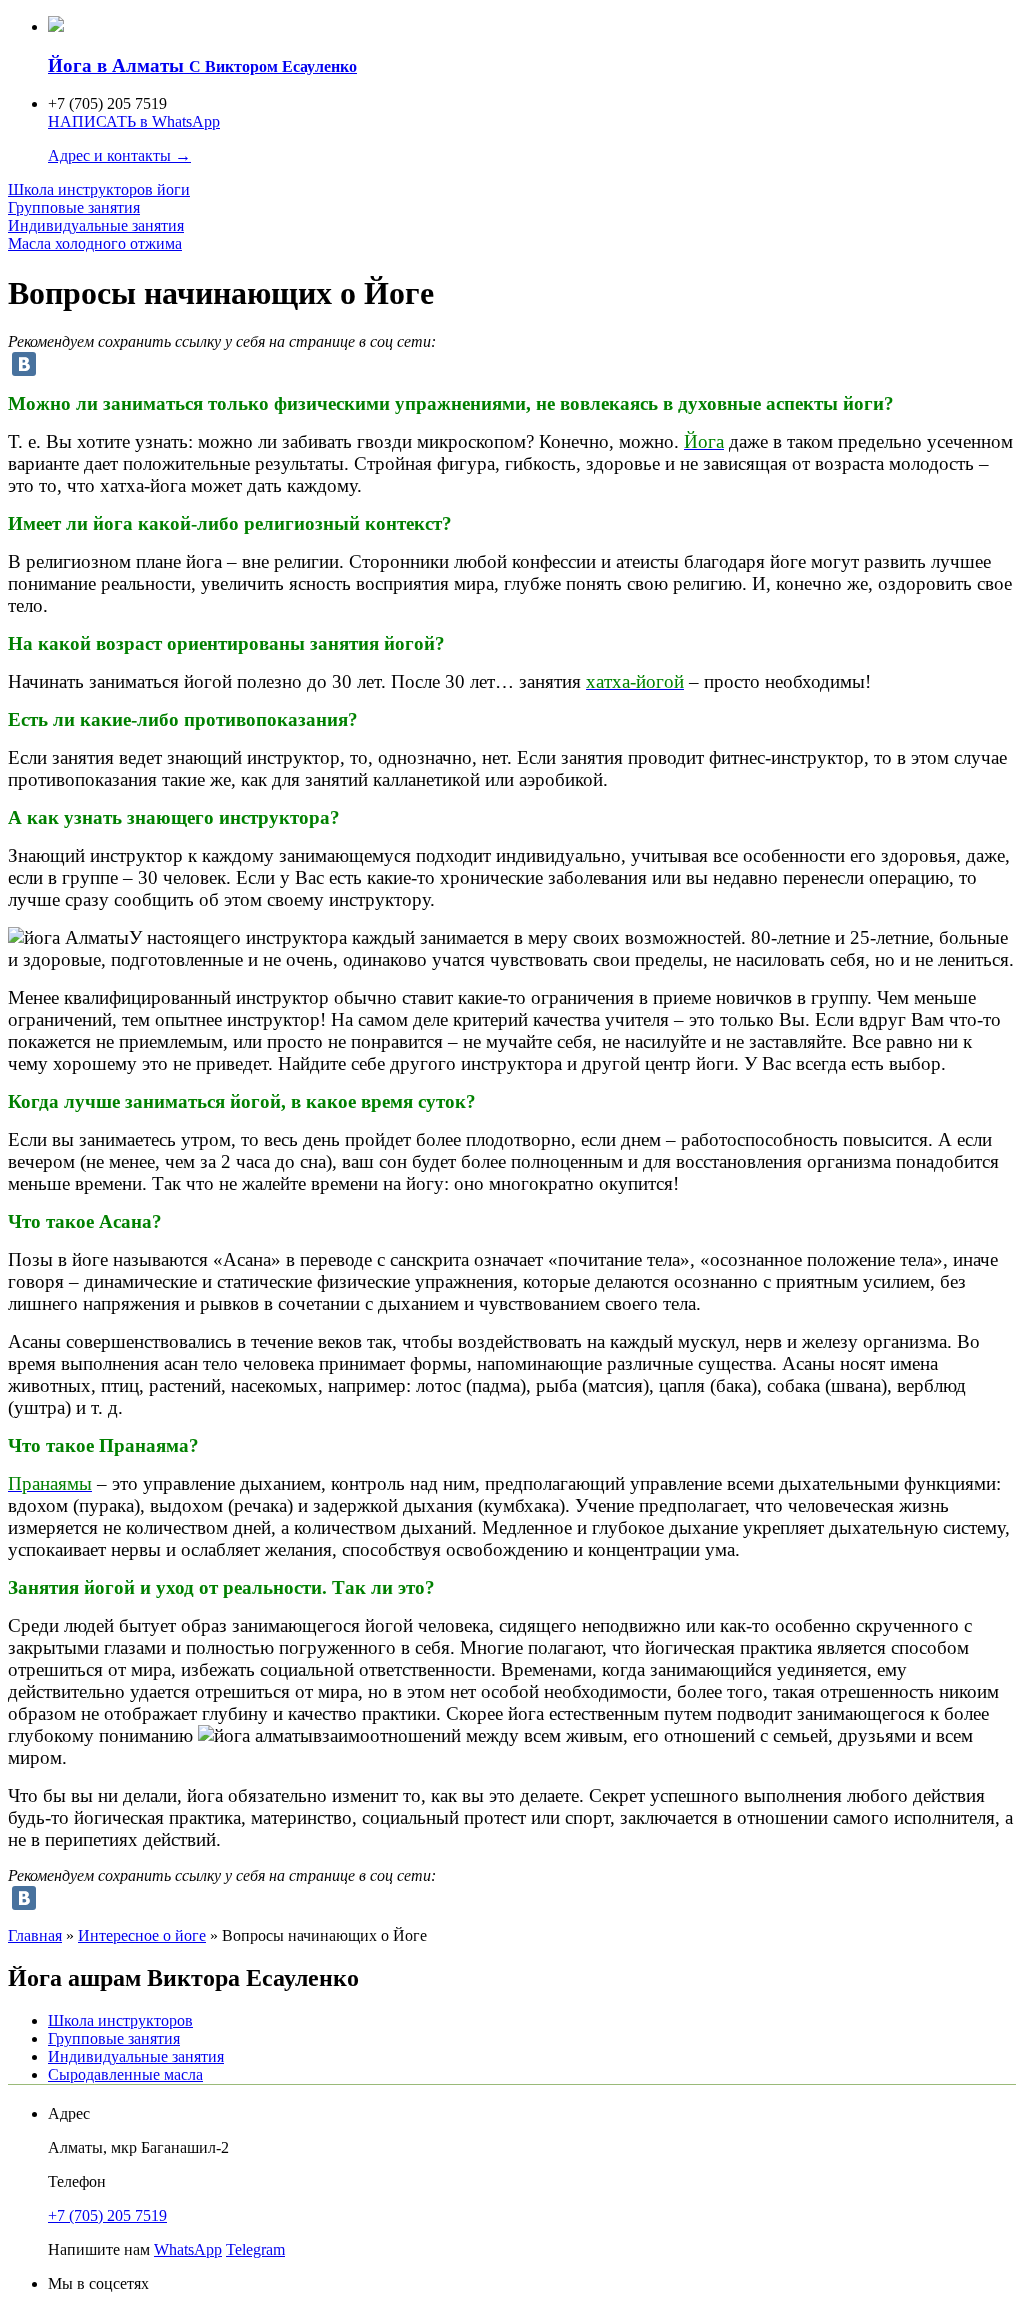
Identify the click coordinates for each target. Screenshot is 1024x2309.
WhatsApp (188, 2249)
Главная (35, 1935)
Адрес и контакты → (119, 155)
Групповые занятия (74, 207)
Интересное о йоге (142, 1935)
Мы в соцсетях (98, 2283)
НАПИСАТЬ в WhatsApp (134, 121)
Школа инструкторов (99, 189)
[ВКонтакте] (24, 364)
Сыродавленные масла (125, 2074)
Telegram (255, 2249)
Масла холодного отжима (95, 243)
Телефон (77, 2181)
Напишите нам (99, 2249)
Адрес (69, 2113)
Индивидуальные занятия (96, 225)
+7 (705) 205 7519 (107, 2215)
